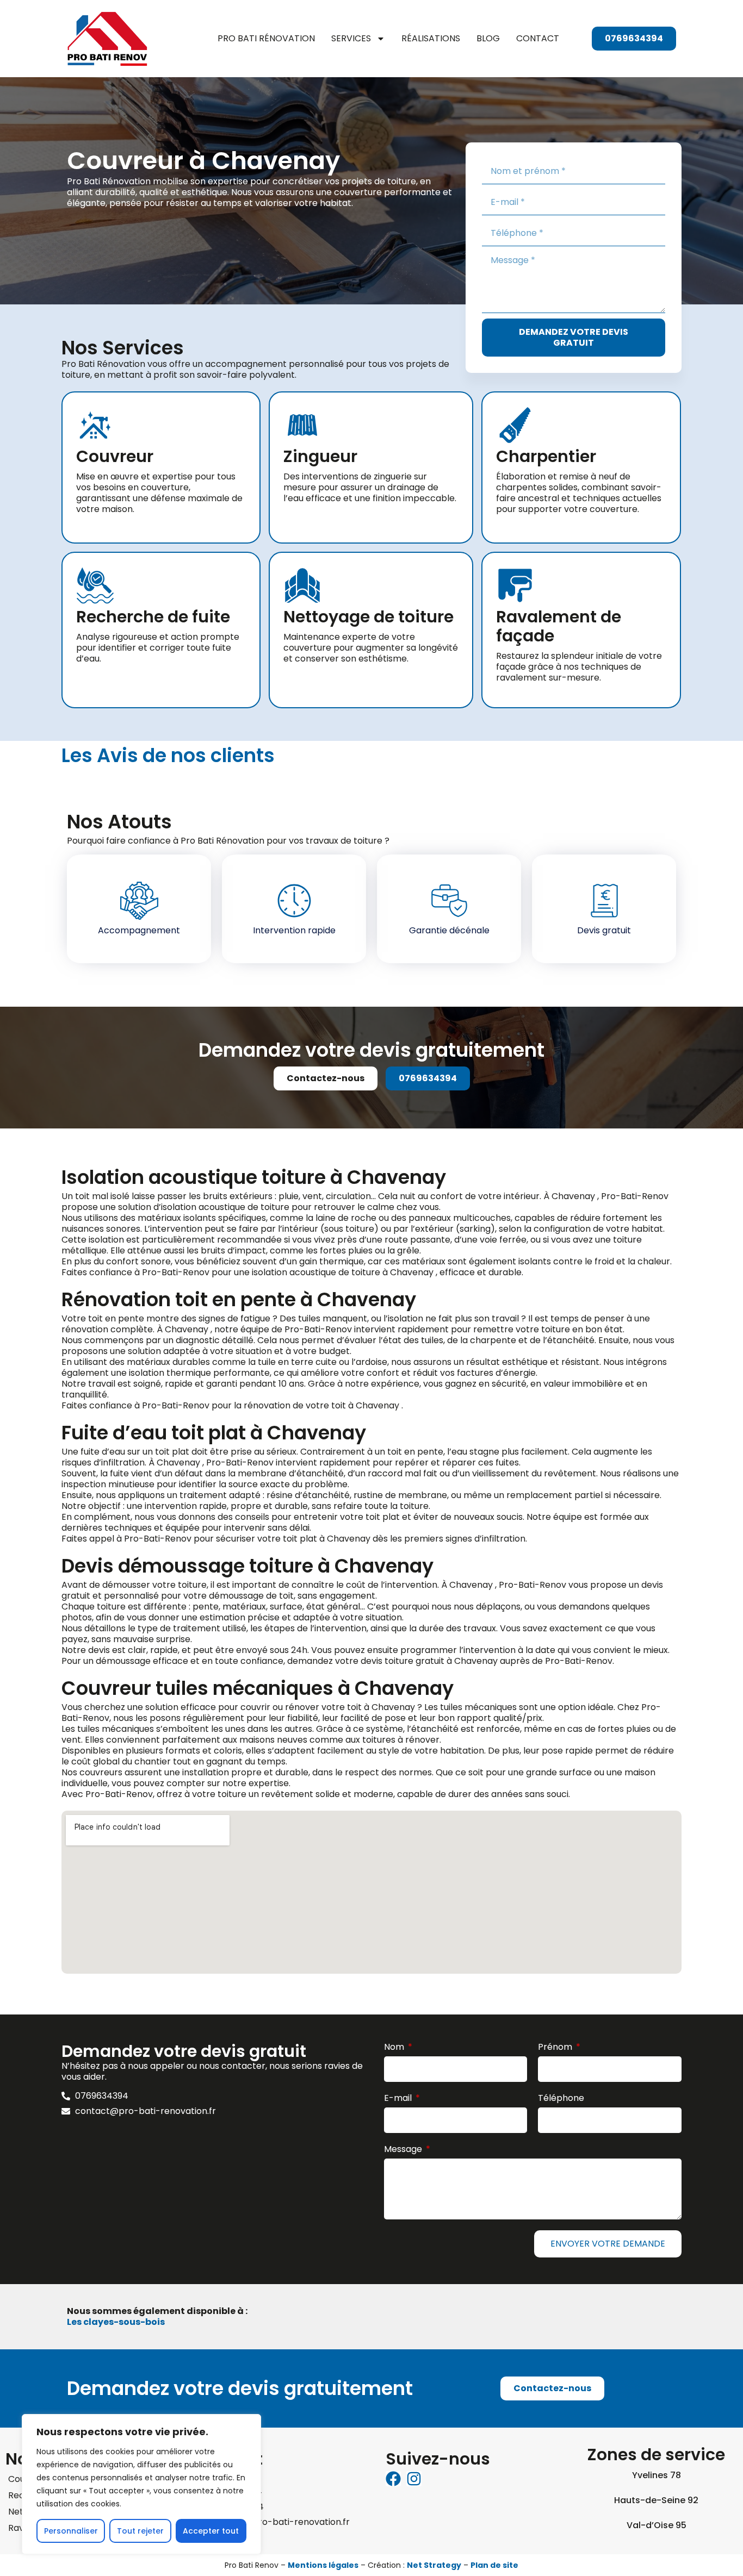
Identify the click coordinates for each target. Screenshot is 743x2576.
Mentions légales (323, 2565)
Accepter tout (211, 2531)
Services (351, 38)
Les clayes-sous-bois (116, 2322)
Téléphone (561, 2098)
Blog (488, 38)
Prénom (556, 2047)
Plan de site (494, 2565)
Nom (395, 2047)
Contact (538, 38)
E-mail (399, 2098)
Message (404, 2150)
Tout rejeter (140, 2531)
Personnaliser (71, 2531)
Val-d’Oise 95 (657, 2525)
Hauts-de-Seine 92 (656, 2500)
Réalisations (431, 38)
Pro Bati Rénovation (266, 38)
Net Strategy (434, 2565)
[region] (141, 2484)
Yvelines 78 (657, 2475)
